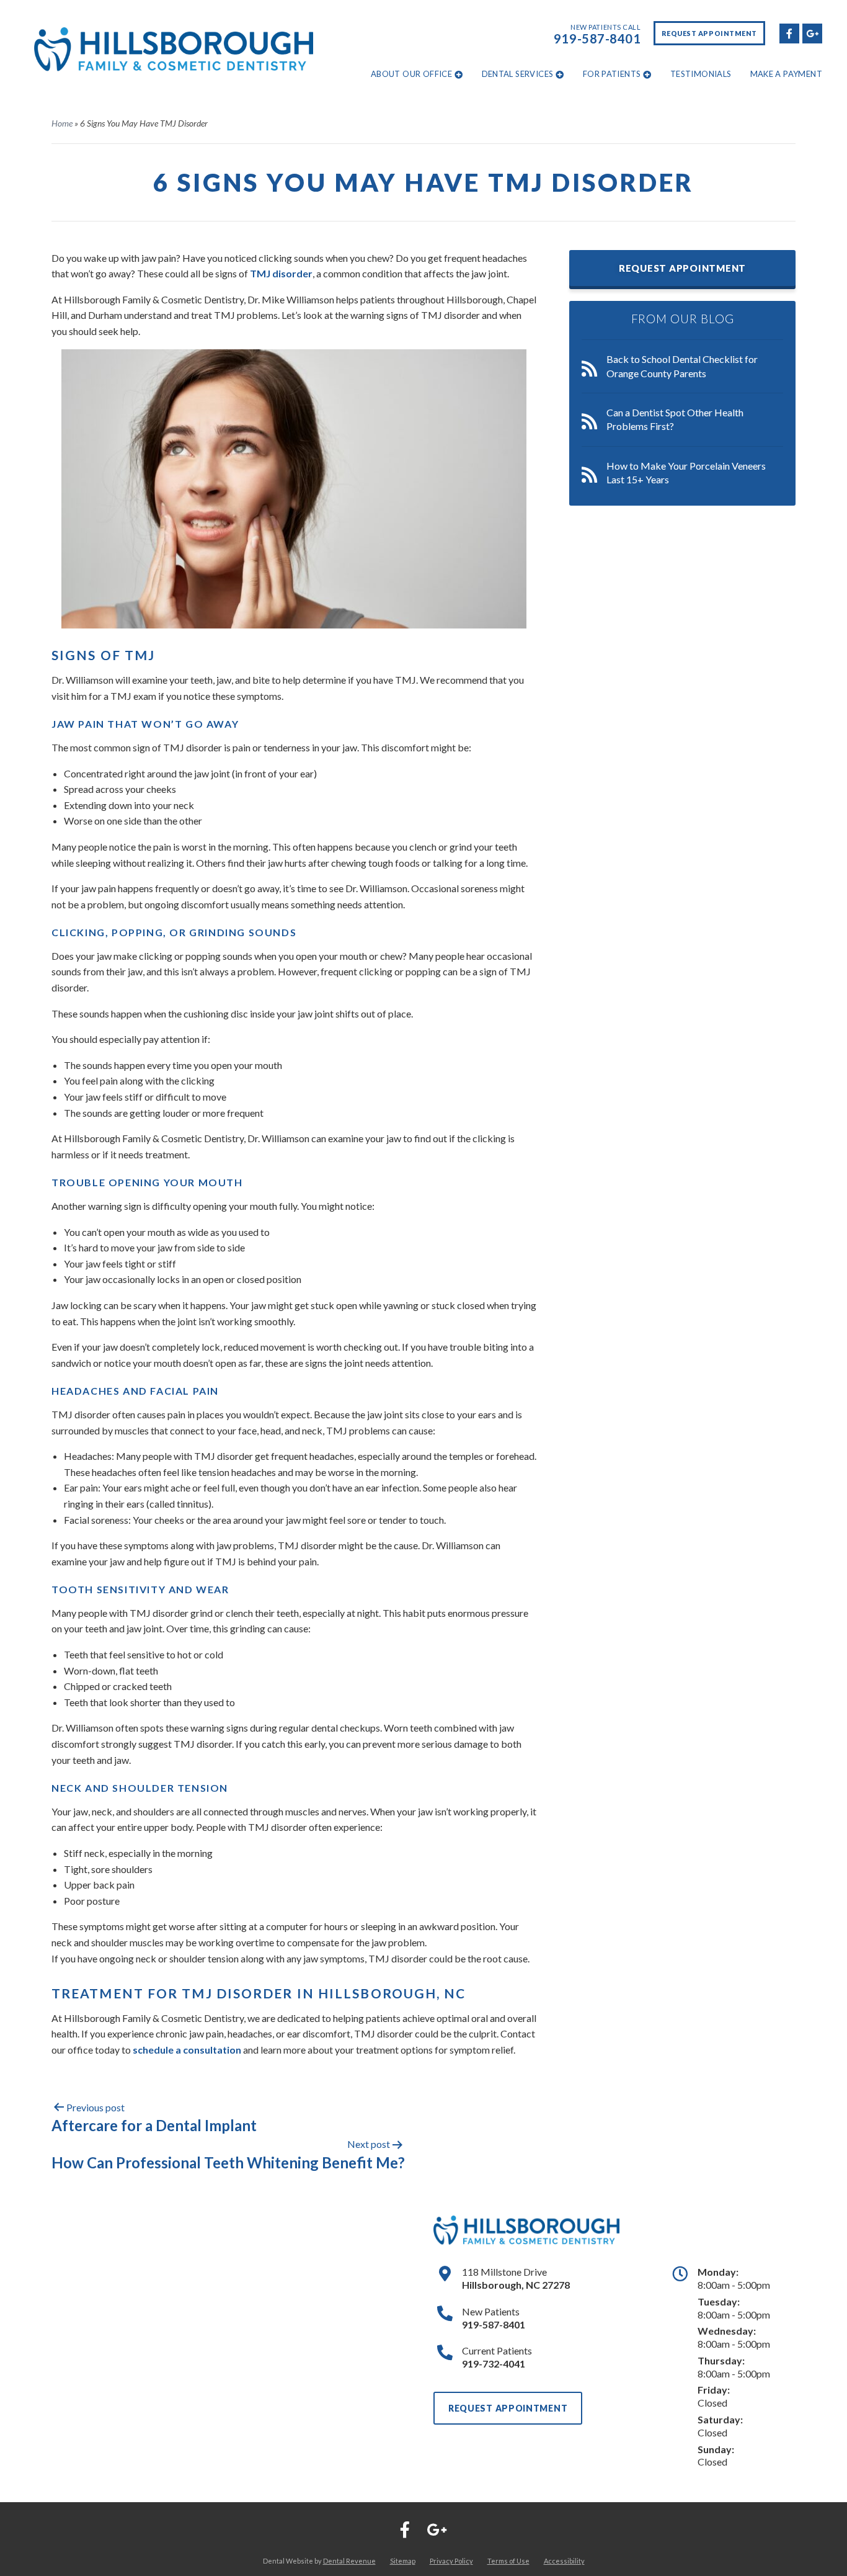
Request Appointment (709, 33)
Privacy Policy (451, 2561)
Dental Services (518, 74)
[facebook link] (789, 32)
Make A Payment (786, 74)
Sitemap (403, 2561)
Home (62, 123)
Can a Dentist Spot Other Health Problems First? (675, 419)
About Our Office (411, 74)
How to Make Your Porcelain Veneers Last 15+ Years (686, 472)
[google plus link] (812, 32)
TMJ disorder (281, 273)
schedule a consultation (187, 2050)
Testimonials (701, 74)
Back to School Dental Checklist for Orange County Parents (682, 366)
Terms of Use (508, 2561)
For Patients (612, 74)
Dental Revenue (349, 2561)
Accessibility (564, 2561)
